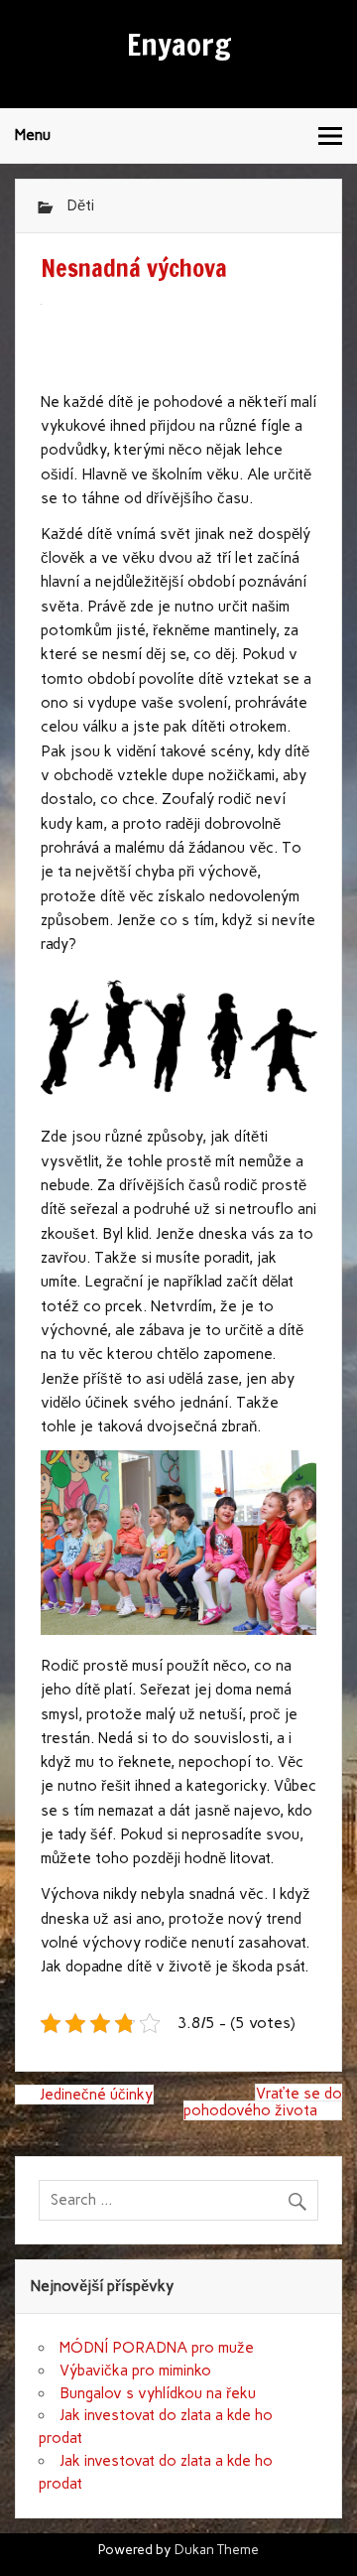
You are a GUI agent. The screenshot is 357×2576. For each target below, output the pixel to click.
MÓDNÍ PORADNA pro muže (157, 2348)
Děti (80, 205)
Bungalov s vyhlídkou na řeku (158, 2393)
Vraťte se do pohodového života (263, 2101)
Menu (33, 135)
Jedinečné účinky (96, 2095)
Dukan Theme (217, 2549)
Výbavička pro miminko (135, 2371)
